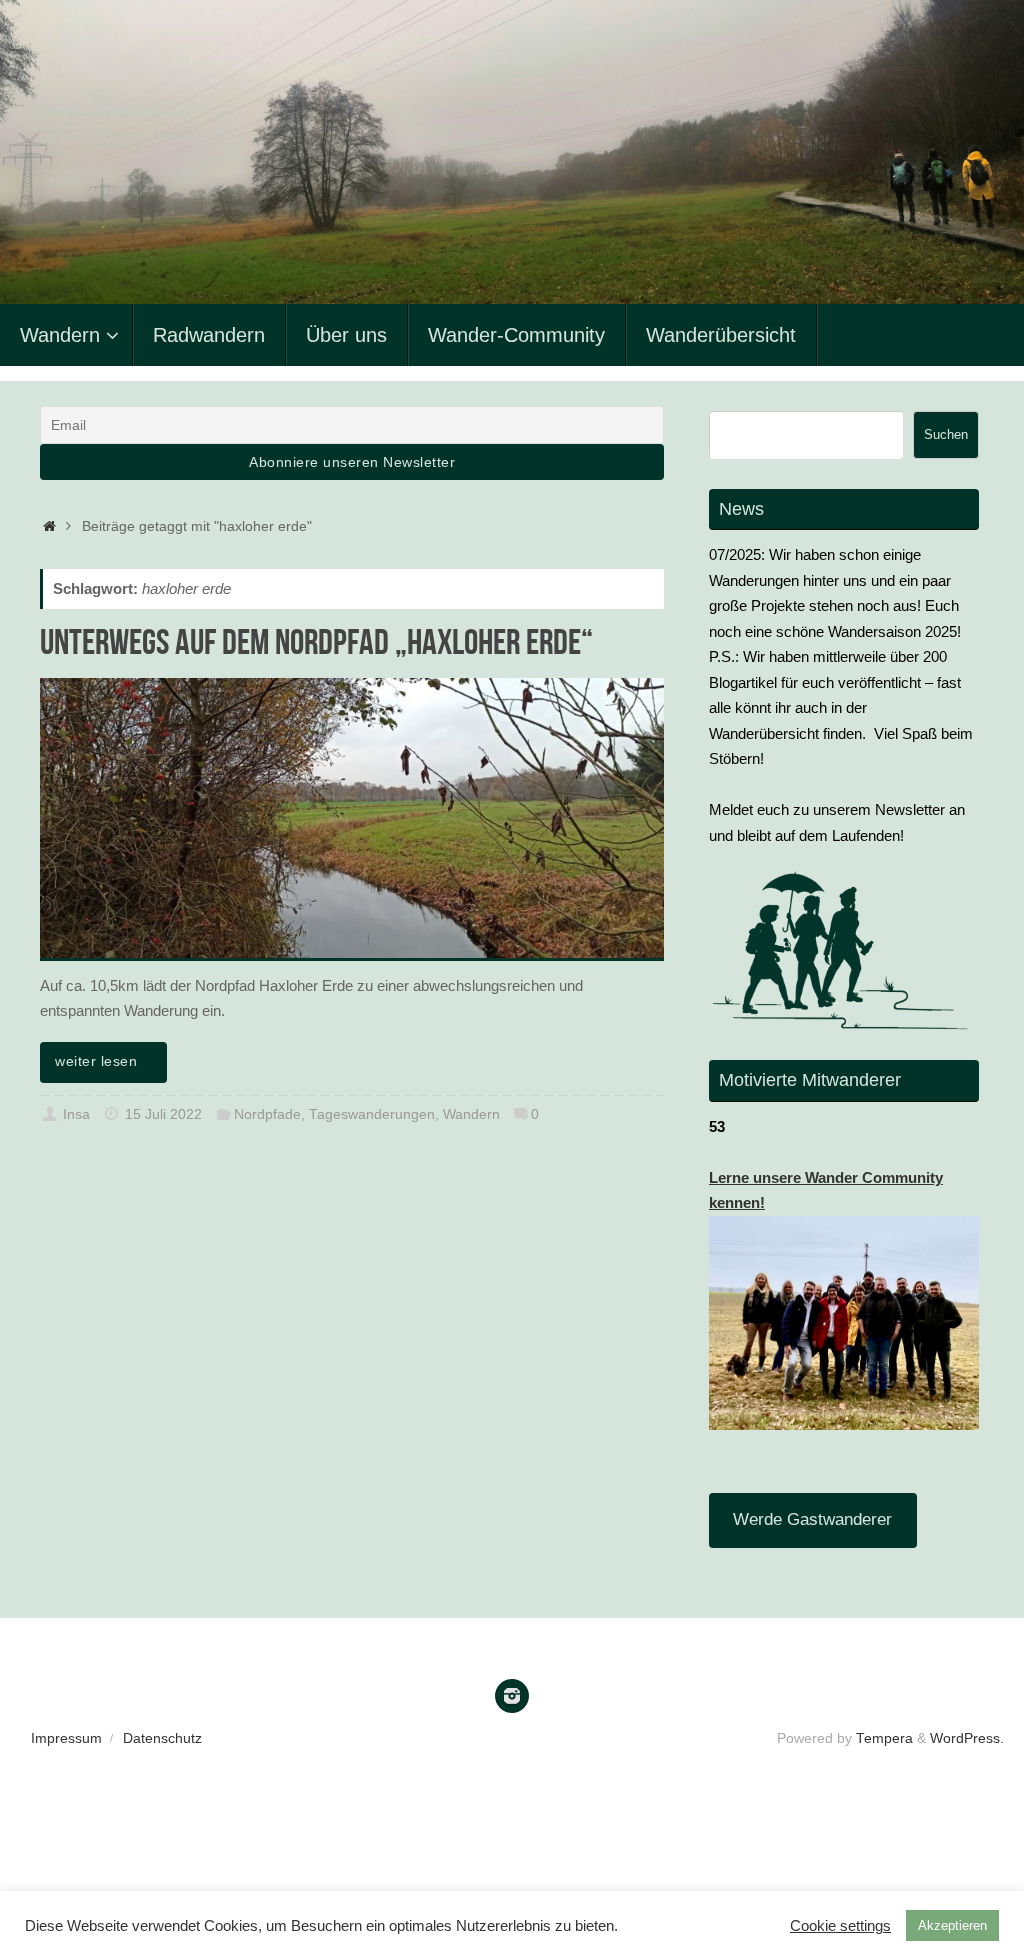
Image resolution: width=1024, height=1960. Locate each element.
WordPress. (967, 1738)
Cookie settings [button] (840, 1926)
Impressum (66, 1738)
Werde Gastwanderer (812, 1519)
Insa (76, 1114)
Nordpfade (267, 1114)
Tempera (884, 1738)
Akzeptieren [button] (952, 1925)
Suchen (946, 434)
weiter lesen (96, 1061)
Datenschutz (162, 1738)
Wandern (471, 1114)
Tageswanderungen (372, 1114)
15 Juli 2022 (163, 1114)
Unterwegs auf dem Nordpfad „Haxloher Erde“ (316, 641)
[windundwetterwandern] (512, 1696)
